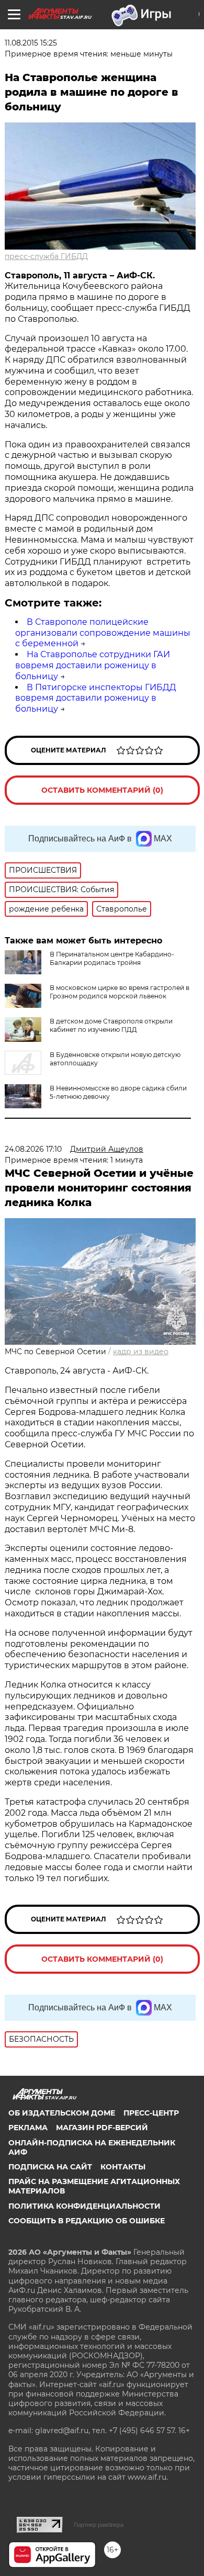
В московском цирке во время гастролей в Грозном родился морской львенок (120, 992)
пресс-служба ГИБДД (46, 256)
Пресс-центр (151, 2113)
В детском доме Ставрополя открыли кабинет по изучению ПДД (111, 1025)
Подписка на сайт (50, 2167)
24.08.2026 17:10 (33, 1149)
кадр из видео (141, 1352)
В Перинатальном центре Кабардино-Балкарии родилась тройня (112, 958)
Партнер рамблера (99, 2525)
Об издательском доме (62, 2113)
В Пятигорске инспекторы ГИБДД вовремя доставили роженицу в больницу (96, 698)
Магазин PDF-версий (102, 2128)
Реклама (28, 2128)
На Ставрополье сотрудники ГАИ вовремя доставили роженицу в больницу (93, 665)
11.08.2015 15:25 (31, 43)
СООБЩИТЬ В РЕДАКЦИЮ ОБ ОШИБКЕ (87, 2221)
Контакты (123, 2167)
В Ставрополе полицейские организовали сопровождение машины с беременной (103, 633)
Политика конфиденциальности (84, 2206)
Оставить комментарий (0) (102, 790)
